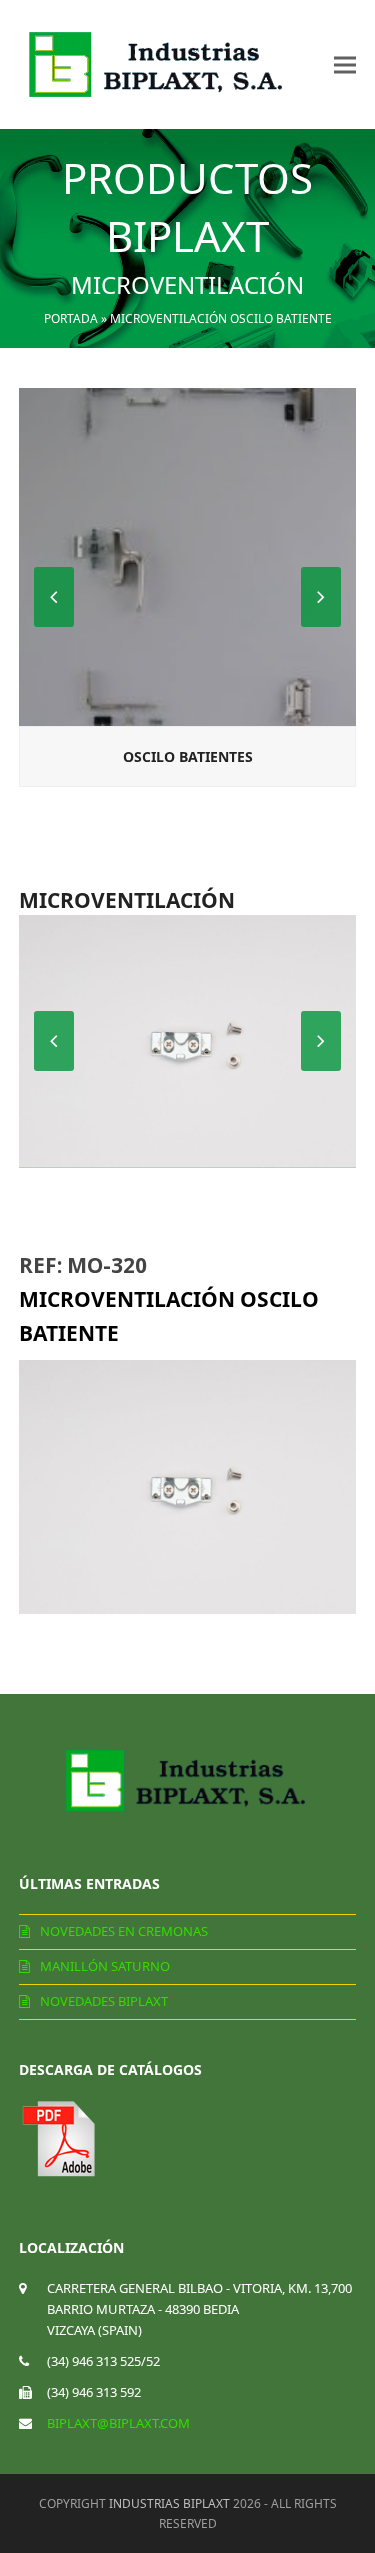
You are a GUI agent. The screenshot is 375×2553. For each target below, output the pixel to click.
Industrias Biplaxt (169, 2503)
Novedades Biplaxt (104, 2001)
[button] (345, 64)
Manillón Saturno (105, 1966)
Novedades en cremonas (124, 1931)
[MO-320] (188, 1041)
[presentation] (321, 597)
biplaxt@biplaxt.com (118, 2423)
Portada (71, 318)
